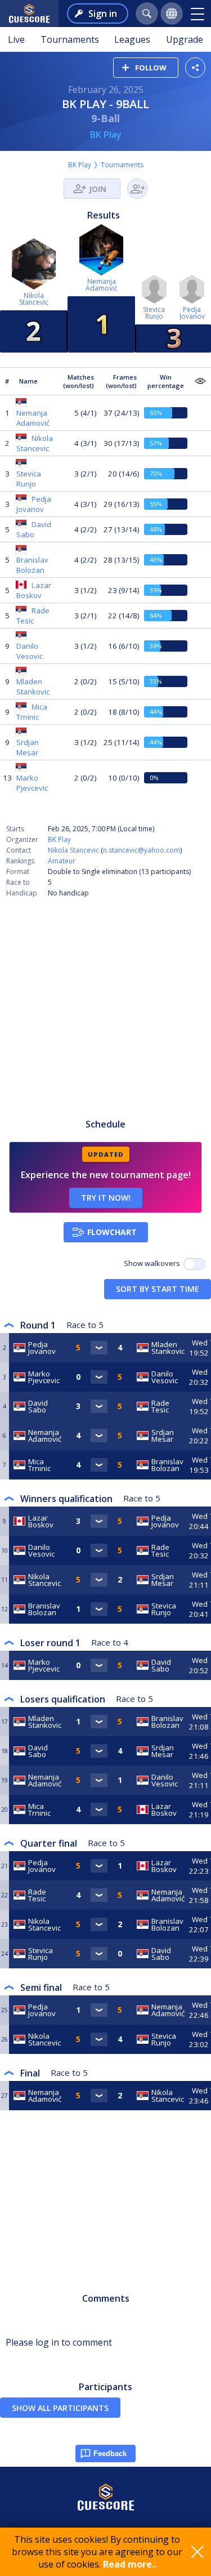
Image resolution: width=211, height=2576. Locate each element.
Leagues (132, 39)
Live (16, 39)
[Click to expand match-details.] (99, 1348)
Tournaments (70, 39)
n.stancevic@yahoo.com (142, 850)
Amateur (62, 861)
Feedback (110, 2454)
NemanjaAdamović (102, 285)
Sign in (103, 14)
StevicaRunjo (154, 313)
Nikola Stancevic (73, 850)
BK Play (106, 135)
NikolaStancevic (34, 299)
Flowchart (112, 1232)
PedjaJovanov (192, 313)
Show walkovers (154, 1263)
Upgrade (185, 39)
